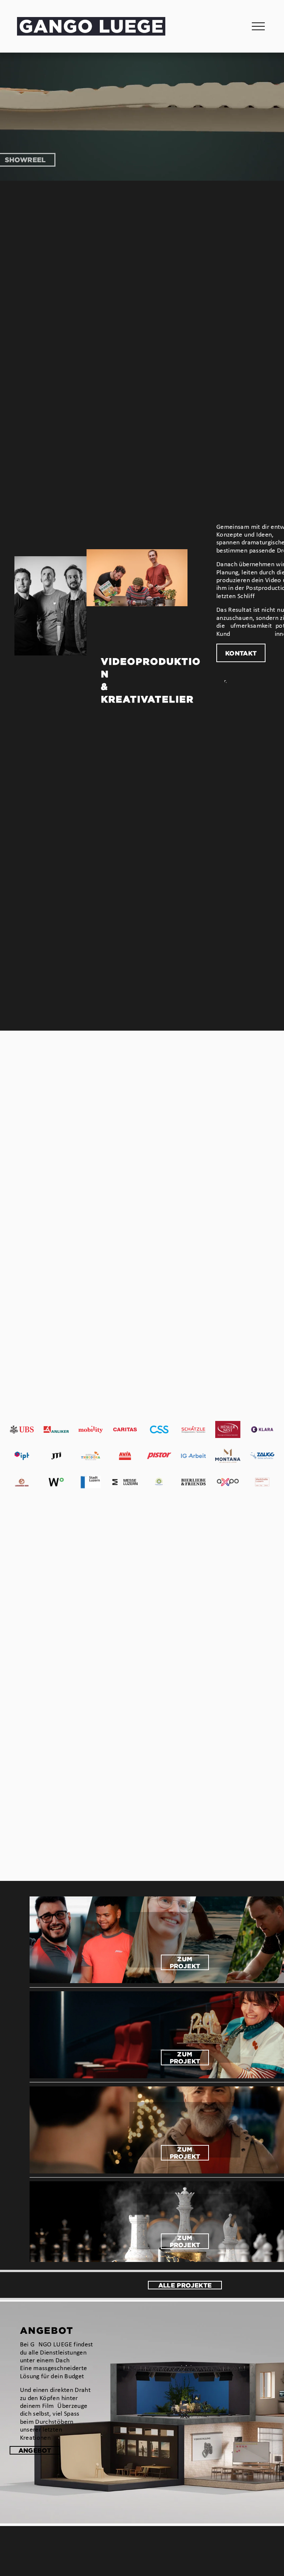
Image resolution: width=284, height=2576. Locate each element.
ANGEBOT (35, 2450)
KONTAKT (241, 653)
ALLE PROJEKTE (185, 2285)
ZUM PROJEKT (185, 2241)
